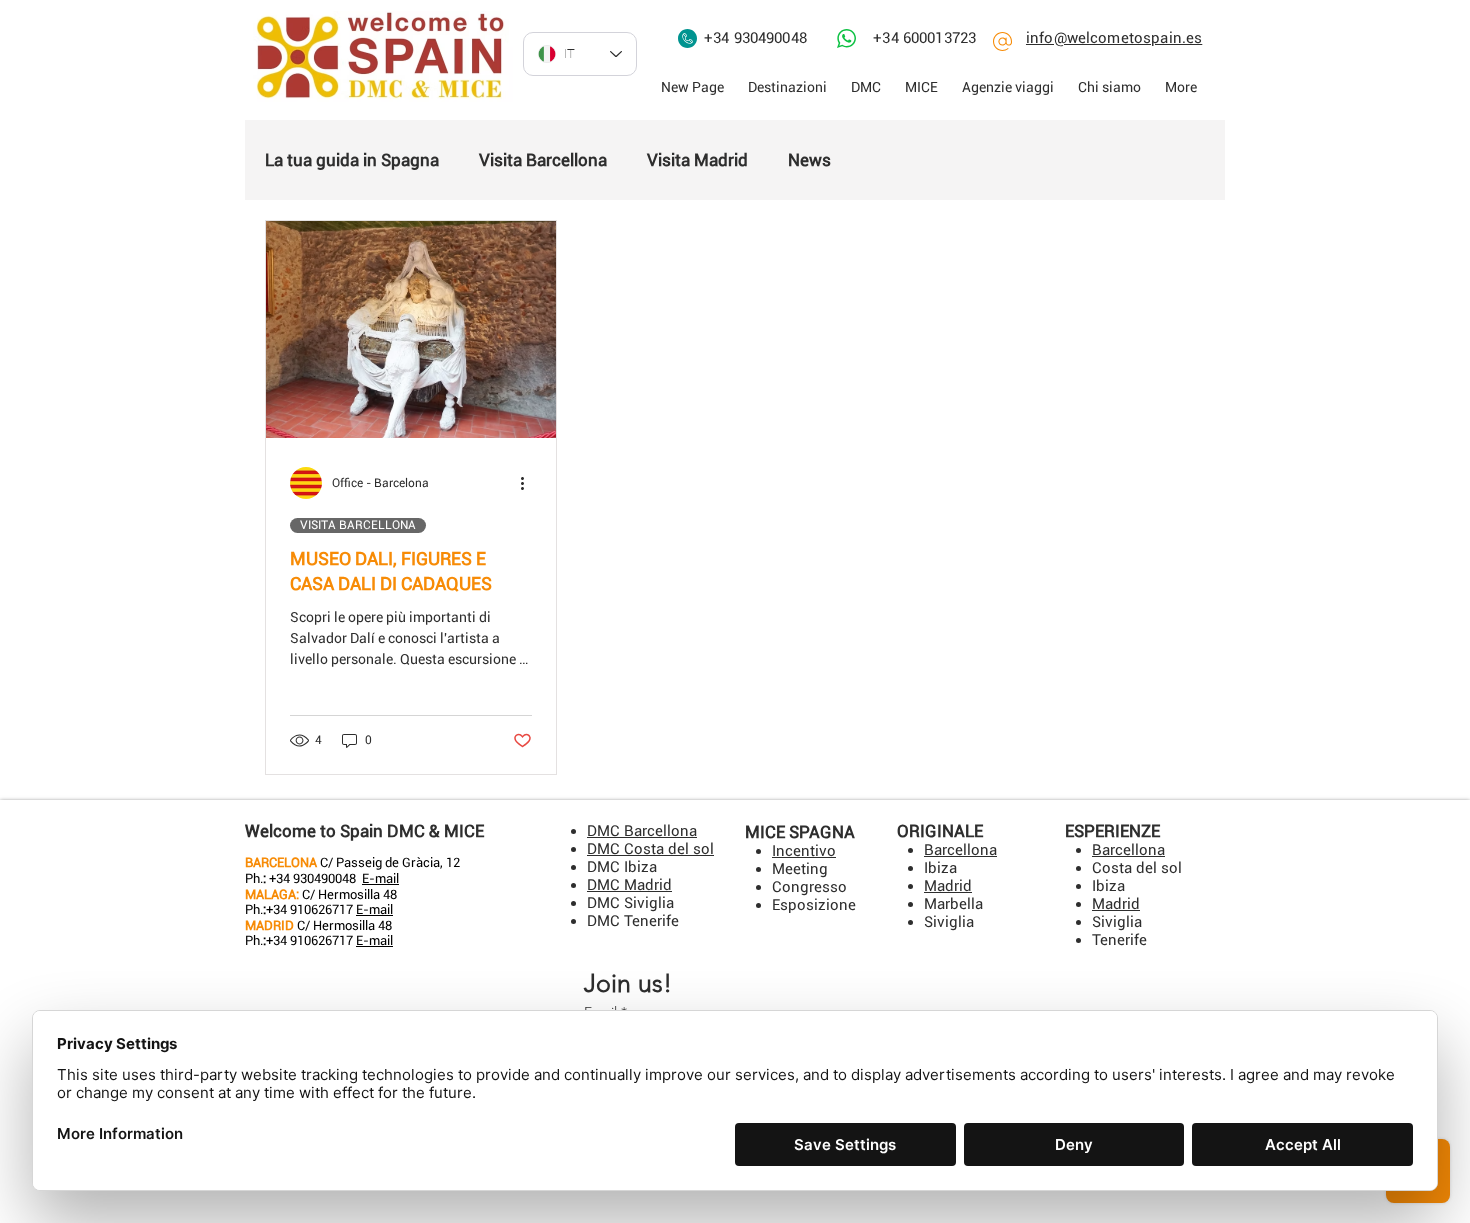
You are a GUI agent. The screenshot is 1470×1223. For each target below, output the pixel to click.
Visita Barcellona (543, 160)
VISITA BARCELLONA (358, 525)
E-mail (380, 878)
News (809, 160)
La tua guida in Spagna (352, 160)
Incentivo (804, 851)
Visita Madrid (697, 160)
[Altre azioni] (529, 483)
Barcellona (1128, 850)
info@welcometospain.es (1114, 38)
